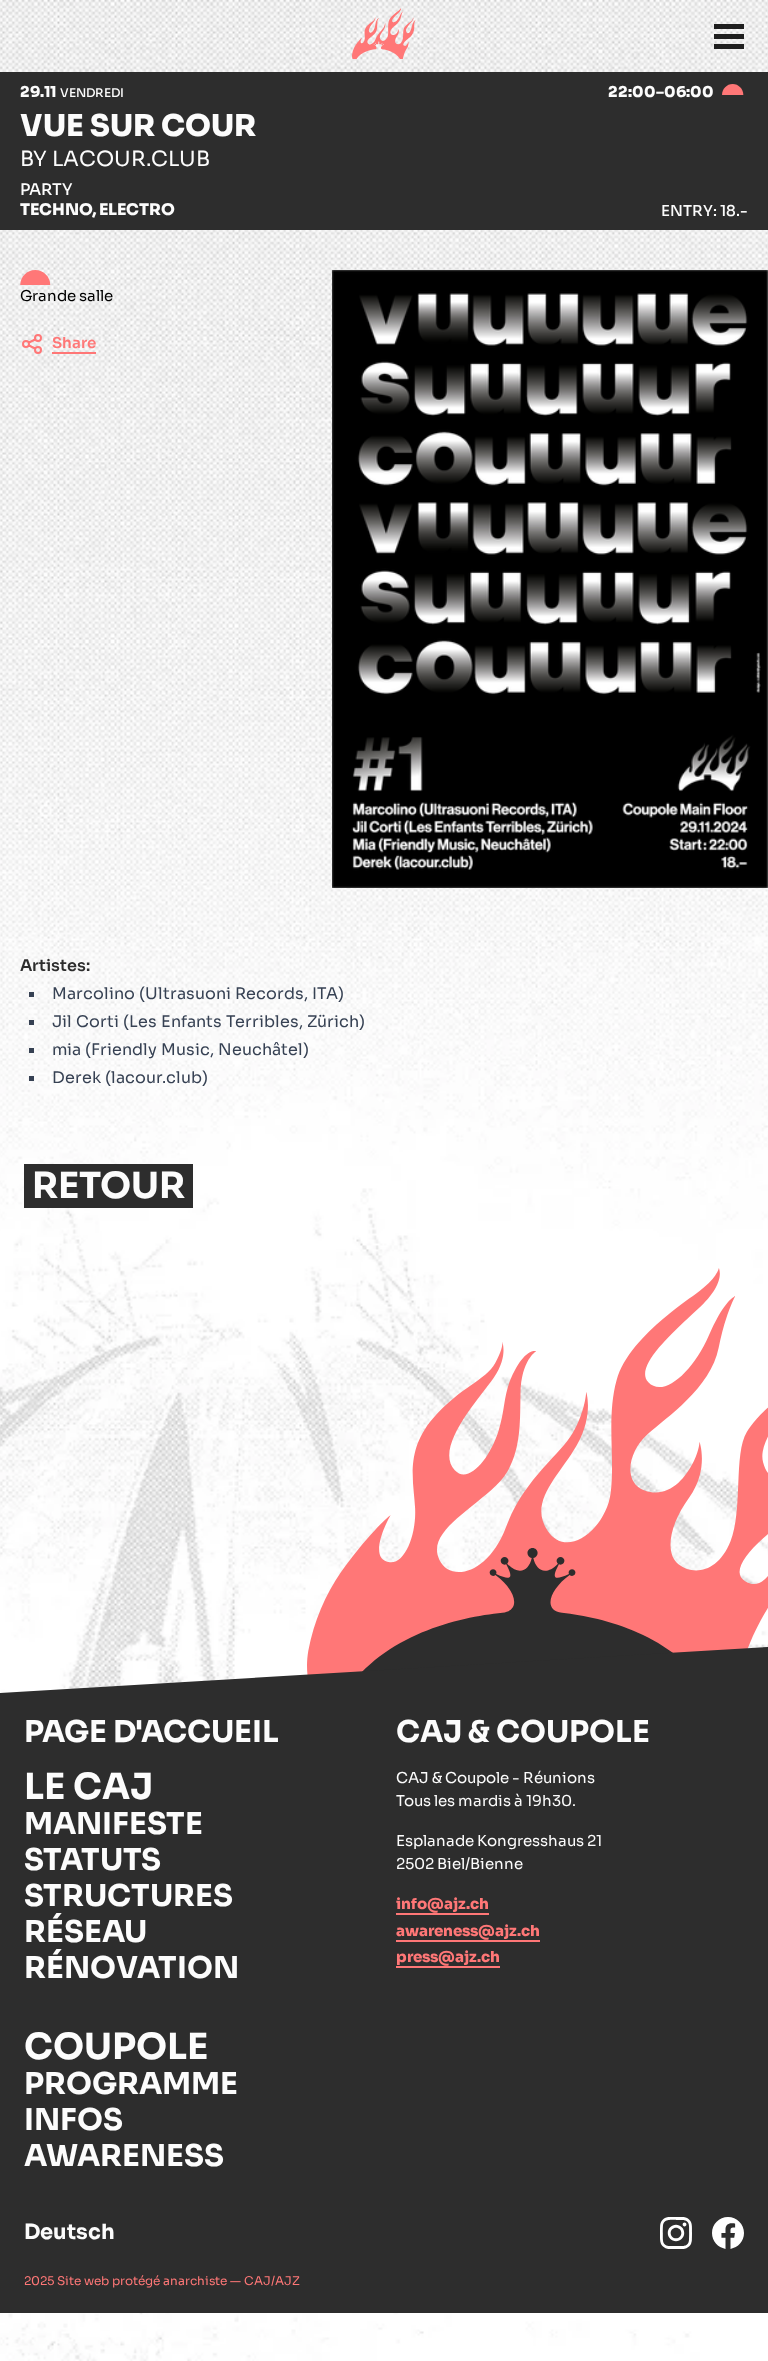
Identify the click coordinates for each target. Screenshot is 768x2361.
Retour (108, 1186)
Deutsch (69, 2232)
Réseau (85, 1932)
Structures (128, 1896)
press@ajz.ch (448, 1956)
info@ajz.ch (442, 1903)
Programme (131, 2084)
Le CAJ (88, 1787)
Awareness (124, 2156)
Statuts (92, 1860)
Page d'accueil (151, 1732)
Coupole (116, 2047)
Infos (73, 2120)
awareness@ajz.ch (468, 1930)
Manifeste (113, 1824)
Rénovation (131, 1968)
